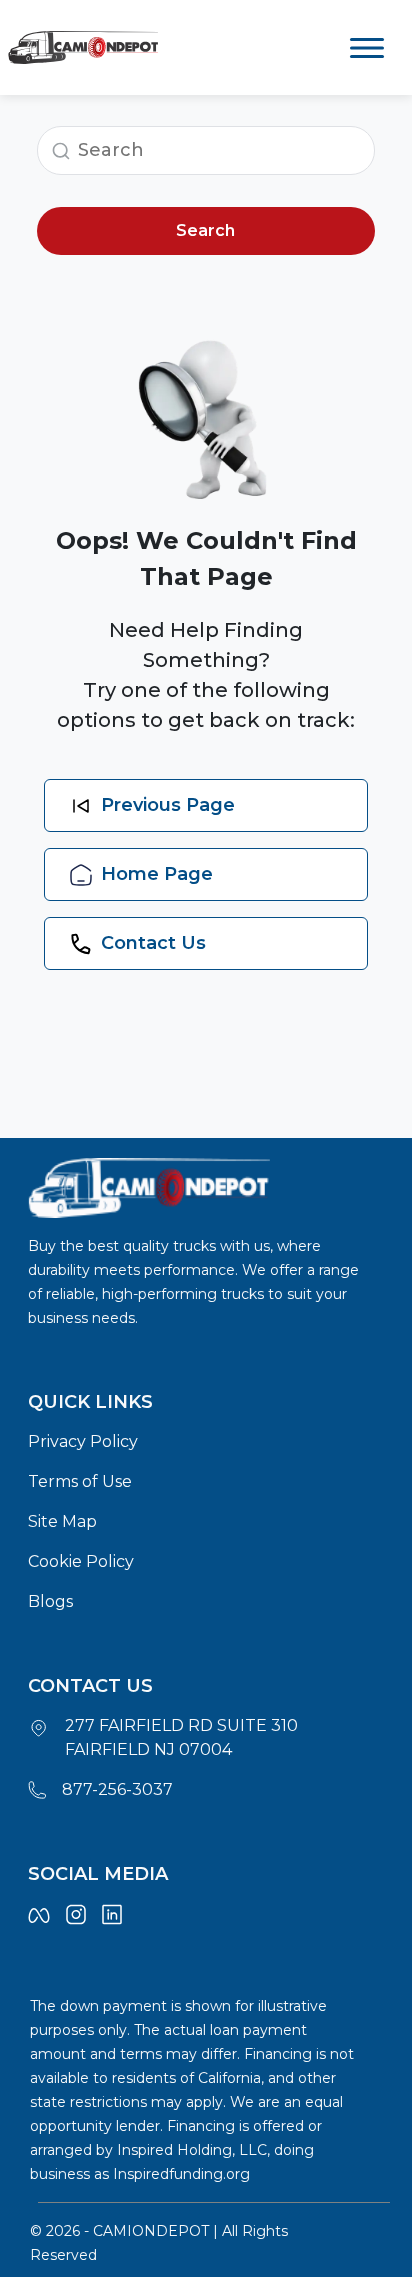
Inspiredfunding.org (181, 2174)
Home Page (157, 874)
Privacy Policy (83, 1441)
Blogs (50, 1601)
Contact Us (153, 943)
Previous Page (168, 805)
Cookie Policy (81, 1561)
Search (205, 230)
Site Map (62, 1521)
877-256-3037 (117, 1789)
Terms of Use (80, 1481)
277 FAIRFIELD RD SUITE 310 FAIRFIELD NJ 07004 (181, 1737)
